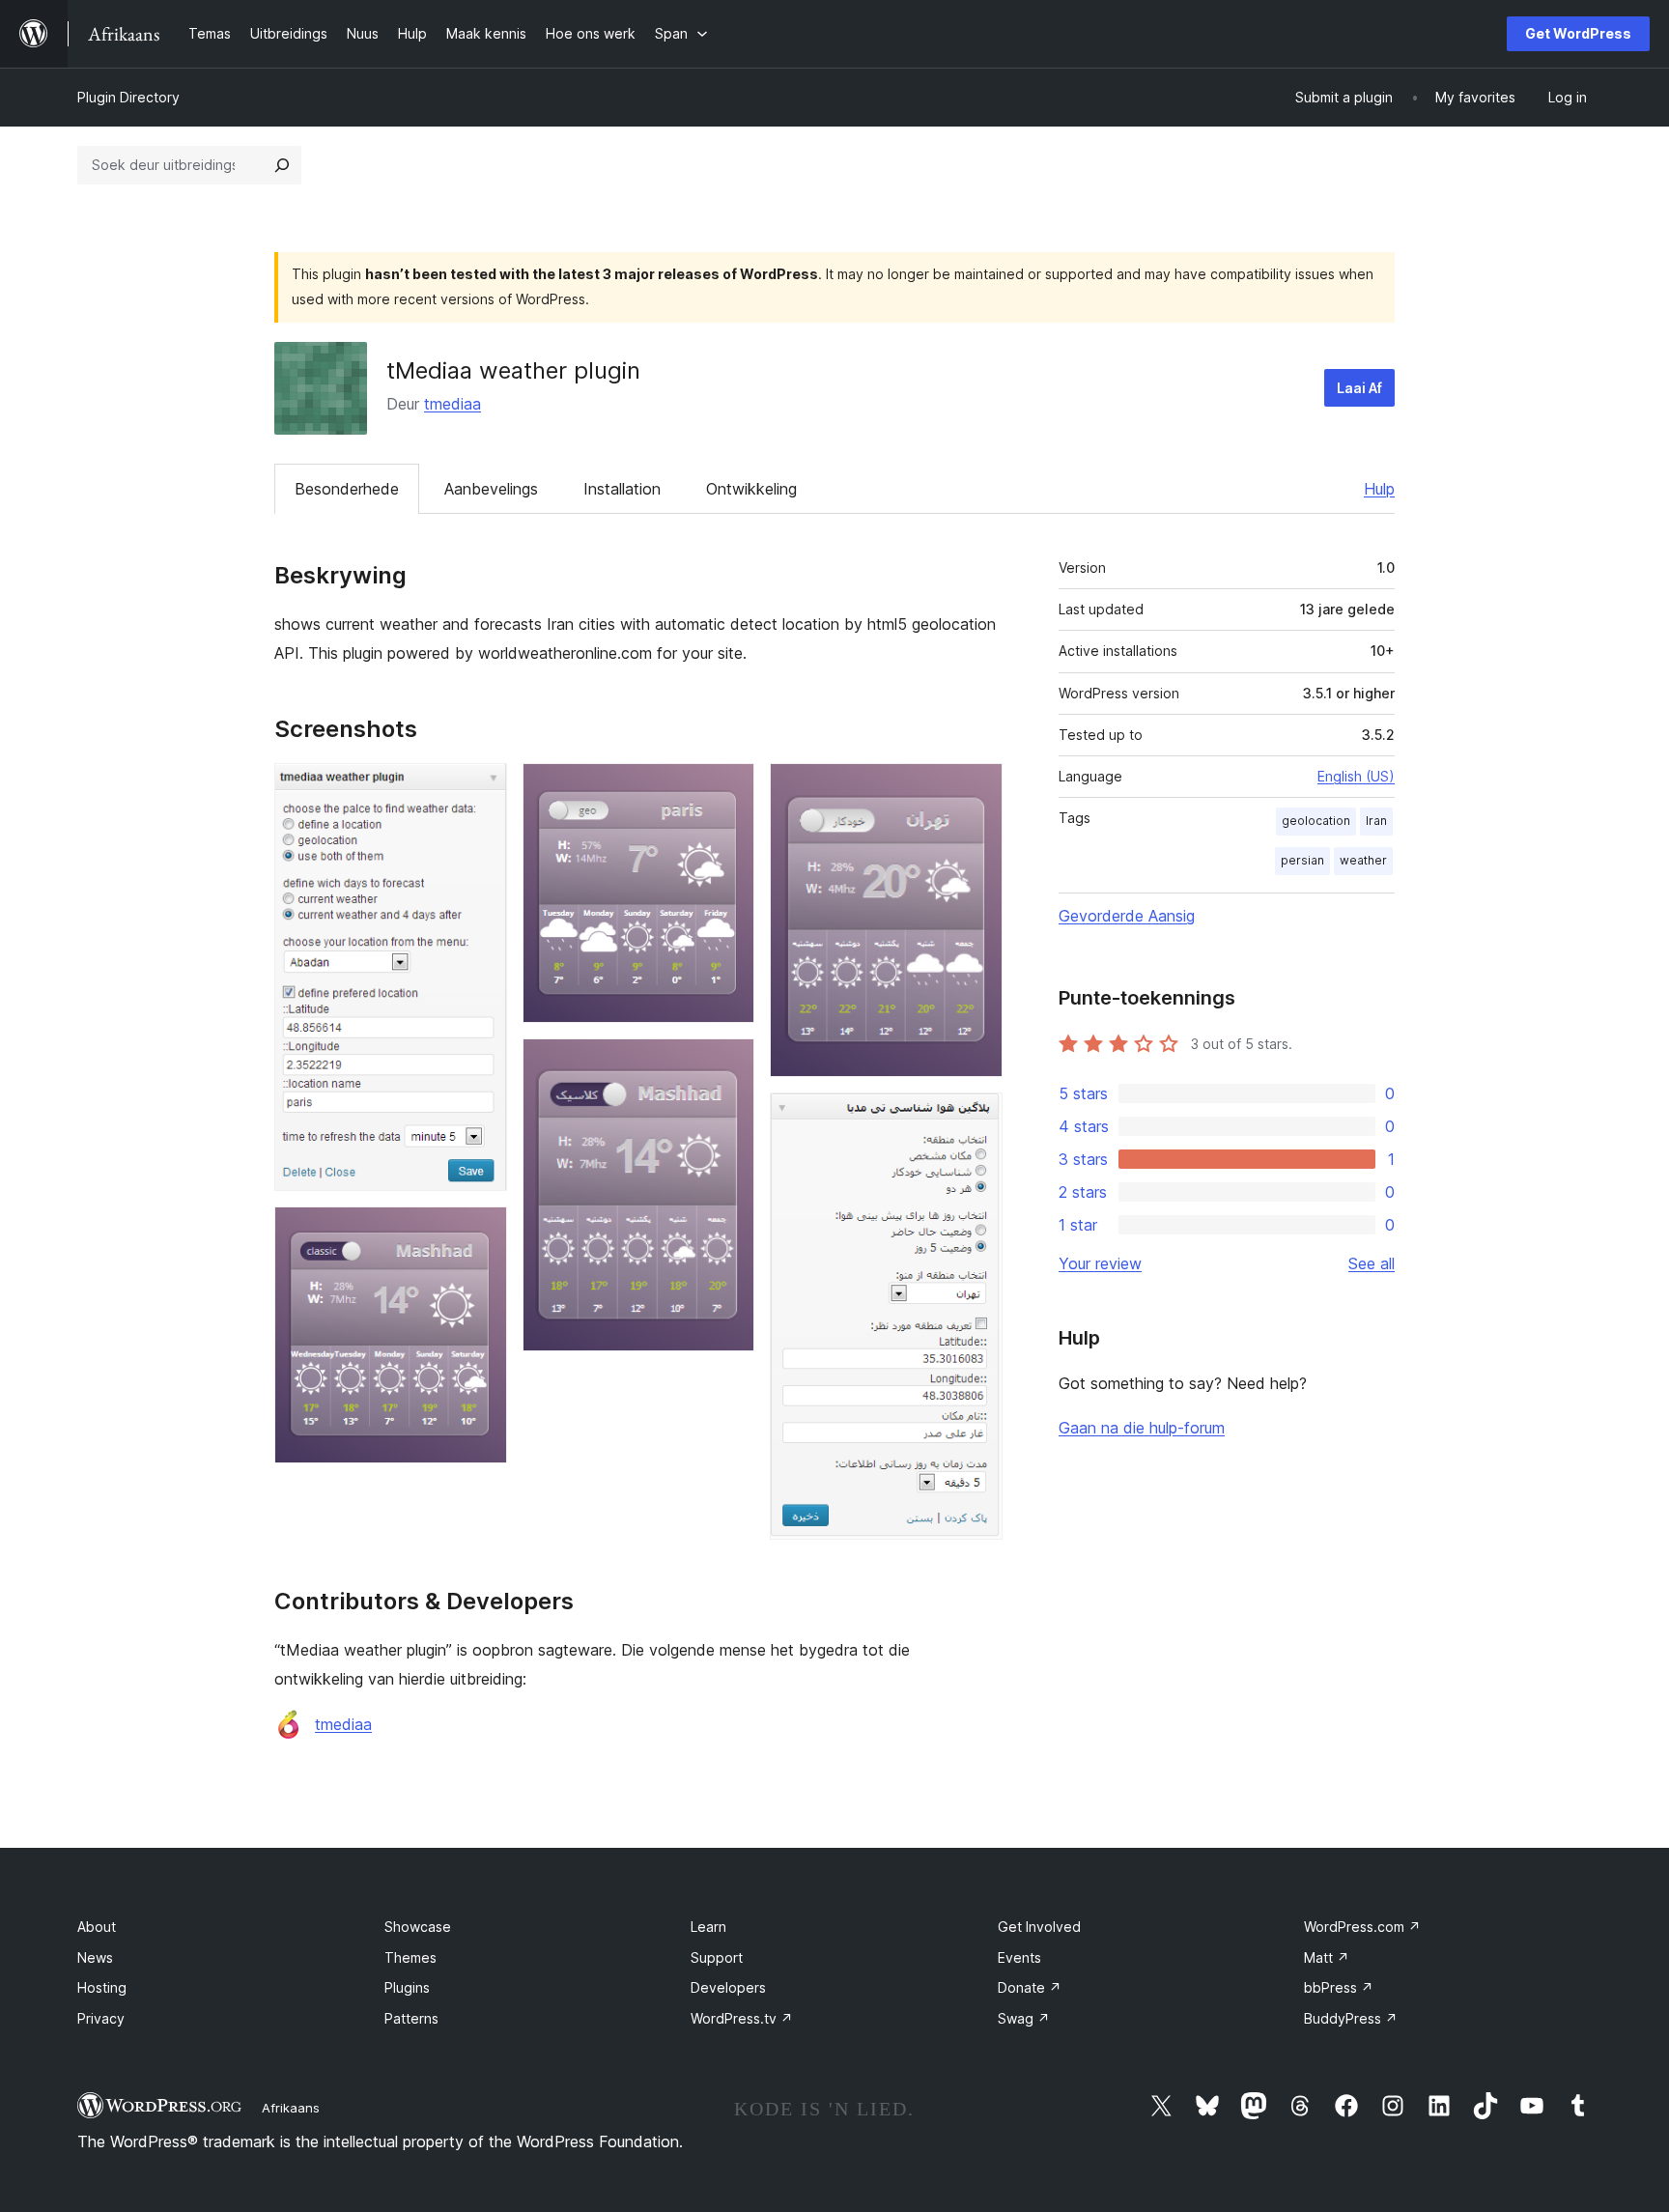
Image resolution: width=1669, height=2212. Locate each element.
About (97, 1927)
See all (1372, 1263)
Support (717, 1957)
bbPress (1339, 1987)
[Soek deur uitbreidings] (282, 165)
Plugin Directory (128, 97)
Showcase (418, 1927)
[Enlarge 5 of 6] (976, 789)
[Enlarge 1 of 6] (481, 789)
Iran (1376, 821)
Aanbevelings (491, 489)
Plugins (407, 1987)
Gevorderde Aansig (1127, 916)
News (95, 1957)
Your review (1100, 1263)
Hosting (102, 1987)
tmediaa (453, 404)
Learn (708, 1927)
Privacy (101, 2018)
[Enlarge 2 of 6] (481, 1233)
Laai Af (1359, 388)
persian (1302, 860)
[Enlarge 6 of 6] (976, 1119)
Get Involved (1039, 1927)
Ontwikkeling (751, 489)
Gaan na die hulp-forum (1142, 1428)
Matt (1327, 1957)
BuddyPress (1351, 2018)
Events (1019, 1957)
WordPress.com (1362, 1927)
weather (1363, 860)
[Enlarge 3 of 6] (728, 789)
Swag (1024, 2018)
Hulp (1379, 489)
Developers (728, 1987)
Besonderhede (347, 489)
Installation (622, 489)
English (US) (1356, 776)
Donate (1030, 1987)
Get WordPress (1578, 33)
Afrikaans (291, 2108)
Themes (410, 1957)
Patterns (411, 2018)
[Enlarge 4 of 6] (728, 1064)
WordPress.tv (742, 2018)
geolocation (1316, 821)
